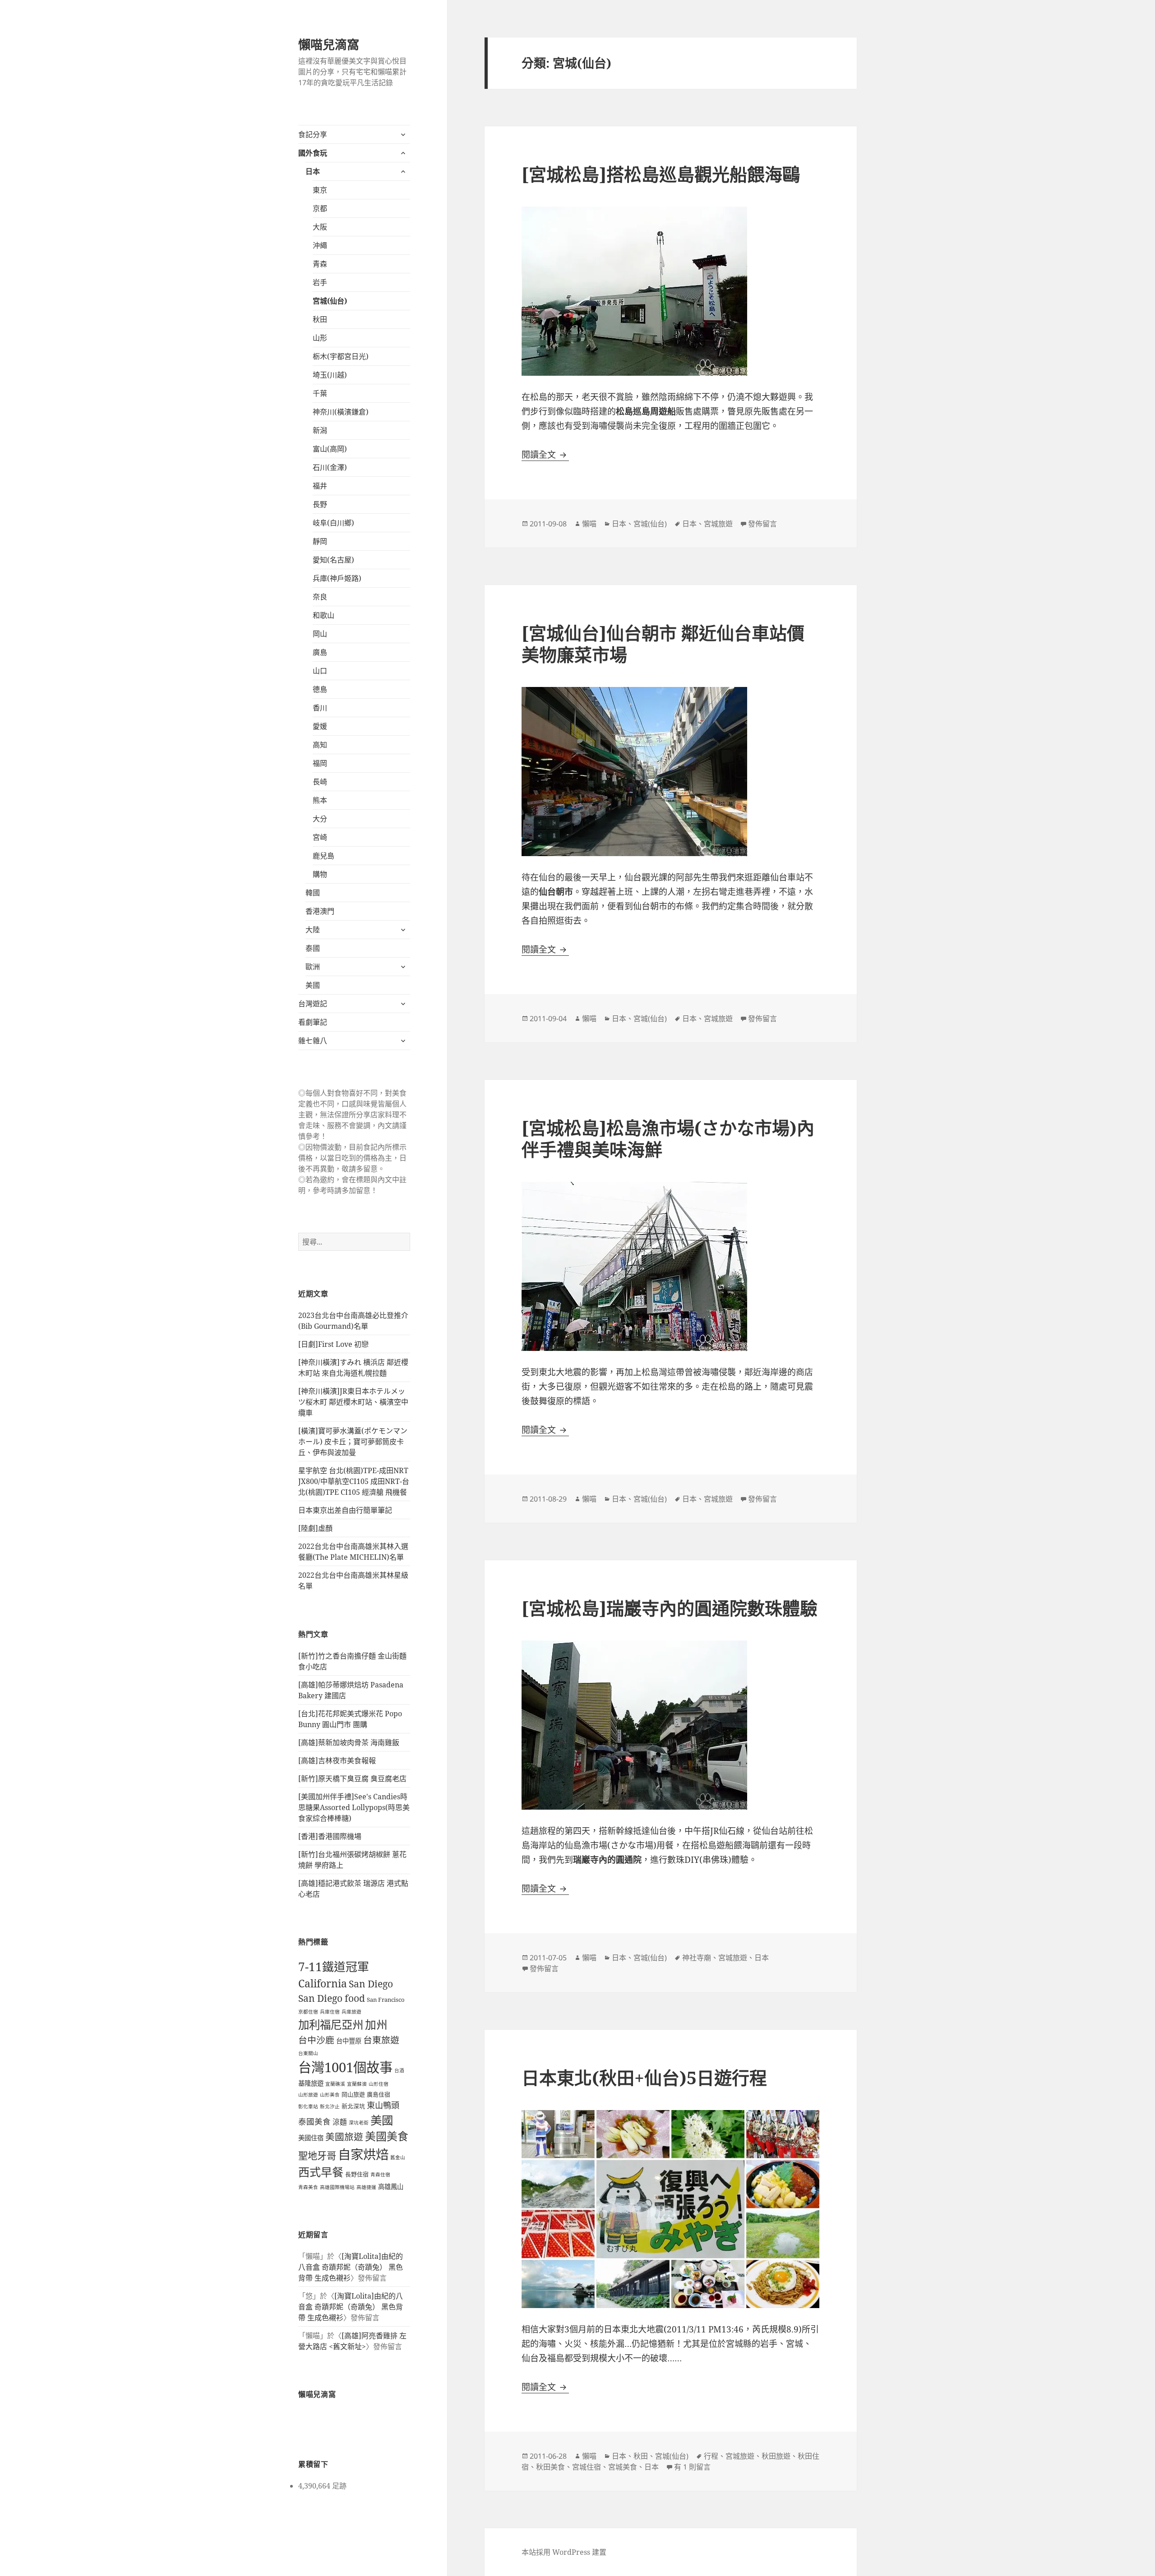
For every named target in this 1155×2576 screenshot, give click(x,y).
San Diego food (332, 1998)
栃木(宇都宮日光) (341, 356)
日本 (313, 171)
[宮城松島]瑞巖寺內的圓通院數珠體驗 (670, 1608)
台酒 (399, 2070)
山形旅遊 (308, 2095)
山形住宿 (379, 2084)
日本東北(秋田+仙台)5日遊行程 (644, 2077)
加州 (376, 2025)
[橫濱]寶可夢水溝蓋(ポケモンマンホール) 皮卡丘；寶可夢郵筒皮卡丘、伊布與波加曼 (353, 1442)
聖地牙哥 (317, 2155)
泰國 (313, 948)
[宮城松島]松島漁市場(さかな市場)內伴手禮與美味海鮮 (668, 1138)
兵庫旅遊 (351, 2012)
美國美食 (387, 2136)
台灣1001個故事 (345, 2067)
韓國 (313, 893)
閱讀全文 (545, 455)
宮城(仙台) (330, 301)
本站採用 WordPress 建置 (564, 2552)
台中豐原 (349, 2041)
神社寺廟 (697, 1958)
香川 (320, 708)
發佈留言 (762, 524)
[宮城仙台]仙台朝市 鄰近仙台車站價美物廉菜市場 (663, 643)
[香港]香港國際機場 (330, 1836)
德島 (320, 689)
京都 (320, 208)
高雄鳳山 (391, 2187)
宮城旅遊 (718, 524)
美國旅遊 (344, 2137)
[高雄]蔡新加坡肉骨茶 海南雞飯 (349, 1742)
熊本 (320, 800)
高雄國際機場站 (337, 2187)
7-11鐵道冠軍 (334, 1967)
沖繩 (320, 245)
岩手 (320, 282)
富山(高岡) (330, 449)
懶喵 (589, 524)
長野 (320, 504)
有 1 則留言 (692, 2467)
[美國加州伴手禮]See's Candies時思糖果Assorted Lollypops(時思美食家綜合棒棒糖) (354, 1807)
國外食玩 (313, 153)
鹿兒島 (323, 856)
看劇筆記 (313, 1022)
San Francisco (386, 2000)
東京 (320, 190)
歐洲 (313, 967)
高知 (320, 745)
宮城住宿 (587, 2467)
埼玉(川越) (330, 375)
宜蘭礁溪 (335, 2084)
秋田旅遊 (776, 2456)
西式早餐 (321, 2172)
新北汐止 (330, 2106)
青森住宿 (380, 2175)
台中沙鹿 (316, 2040)
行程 (711, 2456)
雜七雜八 (313, 1041)
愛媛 (320, 726)
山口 (320, 671)
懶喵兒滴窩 (329, 44)
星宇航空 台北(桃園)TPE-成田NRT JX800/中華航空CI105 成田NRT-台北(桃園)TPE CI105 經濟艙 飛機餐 (354, 1481)
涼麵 (340, 2122)
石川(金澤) (330, 467)
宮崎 (320, 837)
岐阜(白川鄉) (333, 523)
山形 (320, 338)
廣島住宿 (379, 2094)
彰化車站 (308, 2106)
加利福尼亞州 (331, 2025)
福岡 (320, 763)
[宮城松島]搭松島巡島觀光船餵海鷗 (661, 174)
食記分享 (313, 134)
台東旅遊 (381, 2040)
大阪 (320, 227)
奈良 (320, 597)
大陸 (313, 930)
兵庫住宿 (330, 2012)
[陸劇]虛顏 (315, 1528)
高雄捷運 (366, 2187)
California (323, 1983)
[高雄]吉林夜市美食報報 (337, 1760)
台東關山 (308, 2053)
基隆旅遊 (311, 2083)
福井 (320, 486)
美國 (313, 985)
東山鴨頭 (383, 2105)
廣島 (320, 652)
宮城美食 (623, 2467)
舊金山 (398, 2157)
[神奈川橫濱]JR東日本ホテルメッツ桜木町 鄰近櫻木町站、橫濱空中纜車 (353, 1402)
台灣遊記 (313, 1004)
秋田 (320, 319)
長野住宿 (357, 2174)
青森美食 (308, 2187)
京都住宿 (308, 2012)
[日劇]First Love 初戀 (333, 1344)
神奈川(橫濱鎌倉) (341, 412)
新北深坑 (353, 2106)
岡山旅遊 (353, 2094)
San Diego (371, 1984)
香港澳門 (320, 911)
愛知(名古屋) (333, 560)
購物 (320, 874)
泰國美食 (314, 2121)
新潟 (320, 430)
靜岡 (320, 541)
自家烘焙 (363, 2154)
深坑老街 (359, 2123)
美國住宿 (311, 2138)
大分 (320, 819)
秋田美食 (550, 2467)
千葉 (320, 393)
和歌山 (323, 615)
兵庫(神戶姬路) (337, 578)
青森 (320, 264)
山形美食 (330, 2095)
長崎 (320, 782)
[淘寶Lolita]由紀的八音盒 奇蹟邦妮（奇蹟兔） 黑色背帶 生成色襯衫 (351, 2267)
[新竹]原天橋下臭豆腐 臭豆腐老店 (352, 1779)
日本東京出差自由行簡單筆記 (345, 1510)
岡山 (320, 634)
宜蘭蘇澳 (357, 2084)
